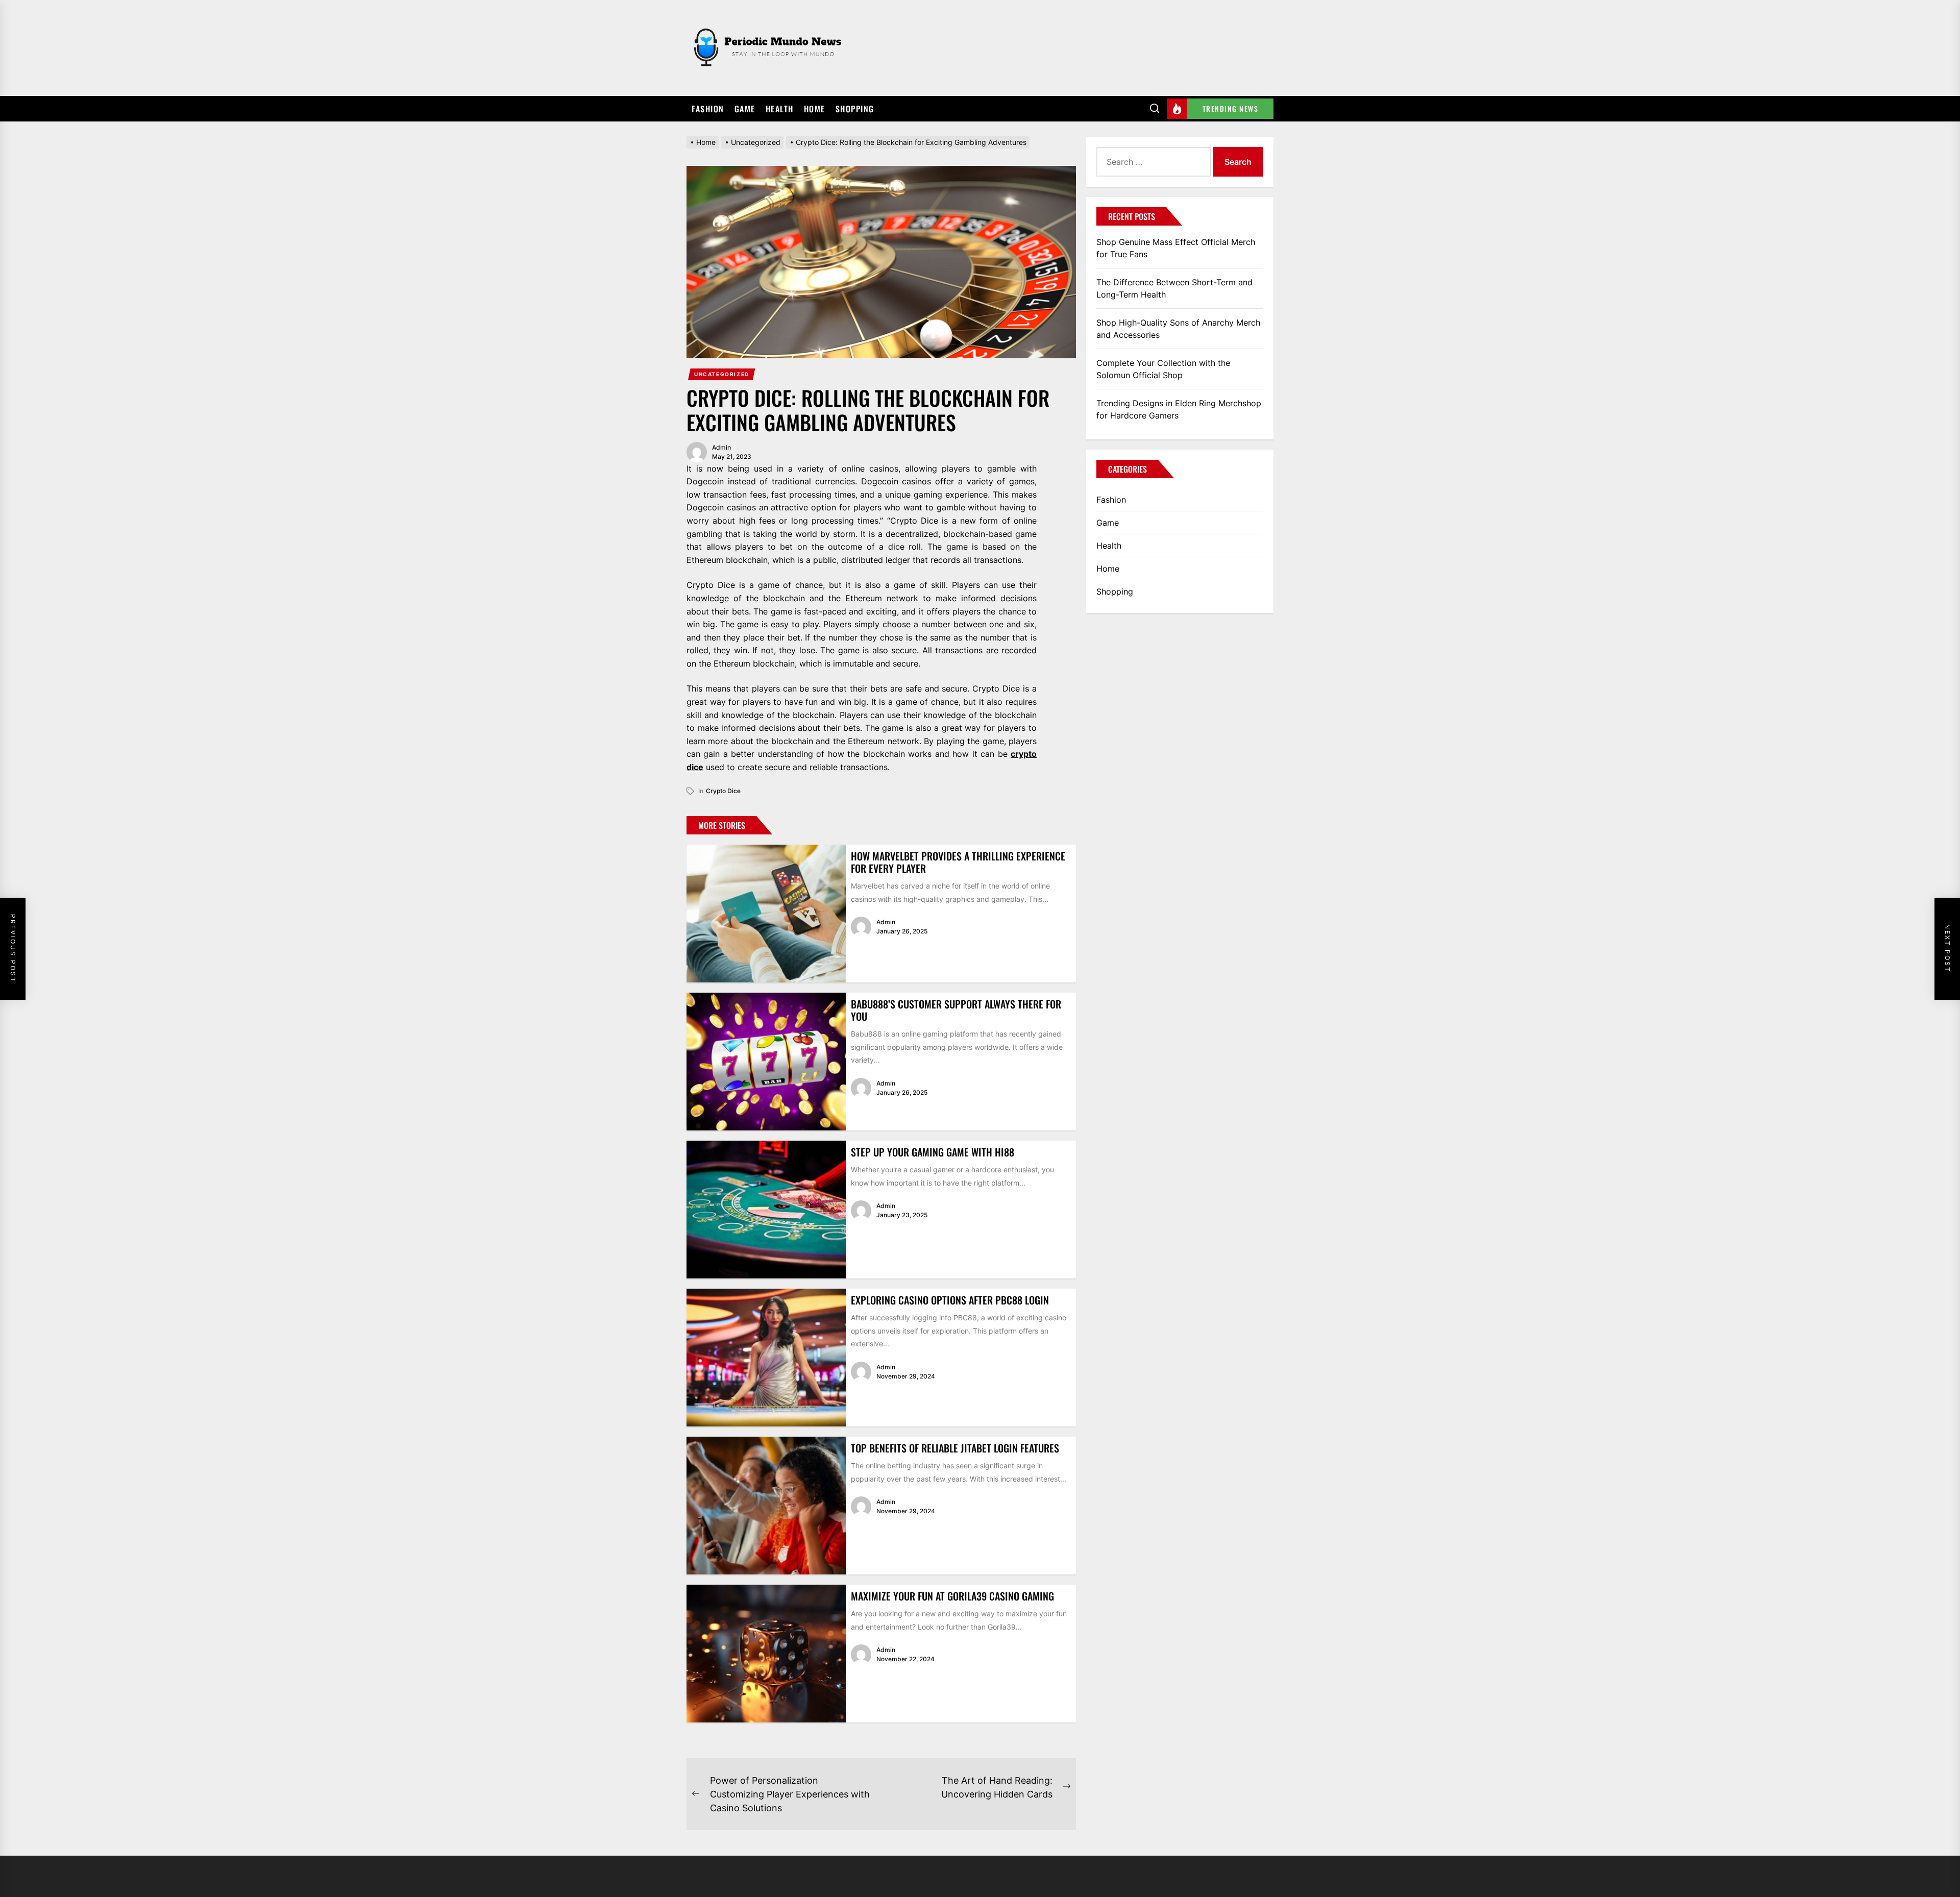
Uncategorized (722, 374)
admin (721, 447)
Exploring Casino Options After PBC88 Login (950, 1300)
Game (745, 109)
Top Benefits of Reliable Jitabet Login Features (955, 1448)
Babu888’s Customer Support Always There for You (956, 1010)
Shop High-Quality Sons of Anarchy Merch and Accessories (1178, 329)
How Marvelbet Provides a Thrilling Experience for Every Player (958, 862)
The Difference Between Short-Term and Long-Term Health (1174, 288)
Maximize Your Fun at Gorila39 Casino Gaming (952, 1596)
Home (815, 109)
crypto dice (723, 791)
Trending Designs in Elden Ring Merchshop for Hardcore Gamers (1179, 409)
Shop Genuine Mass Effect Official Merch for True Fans (1176, 248)
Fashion (708, 109)
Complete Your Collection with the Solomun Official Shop (1163, 369)
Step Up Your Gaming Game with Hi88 (933, 1152)
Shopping (855, 109)
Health (780, 109)
